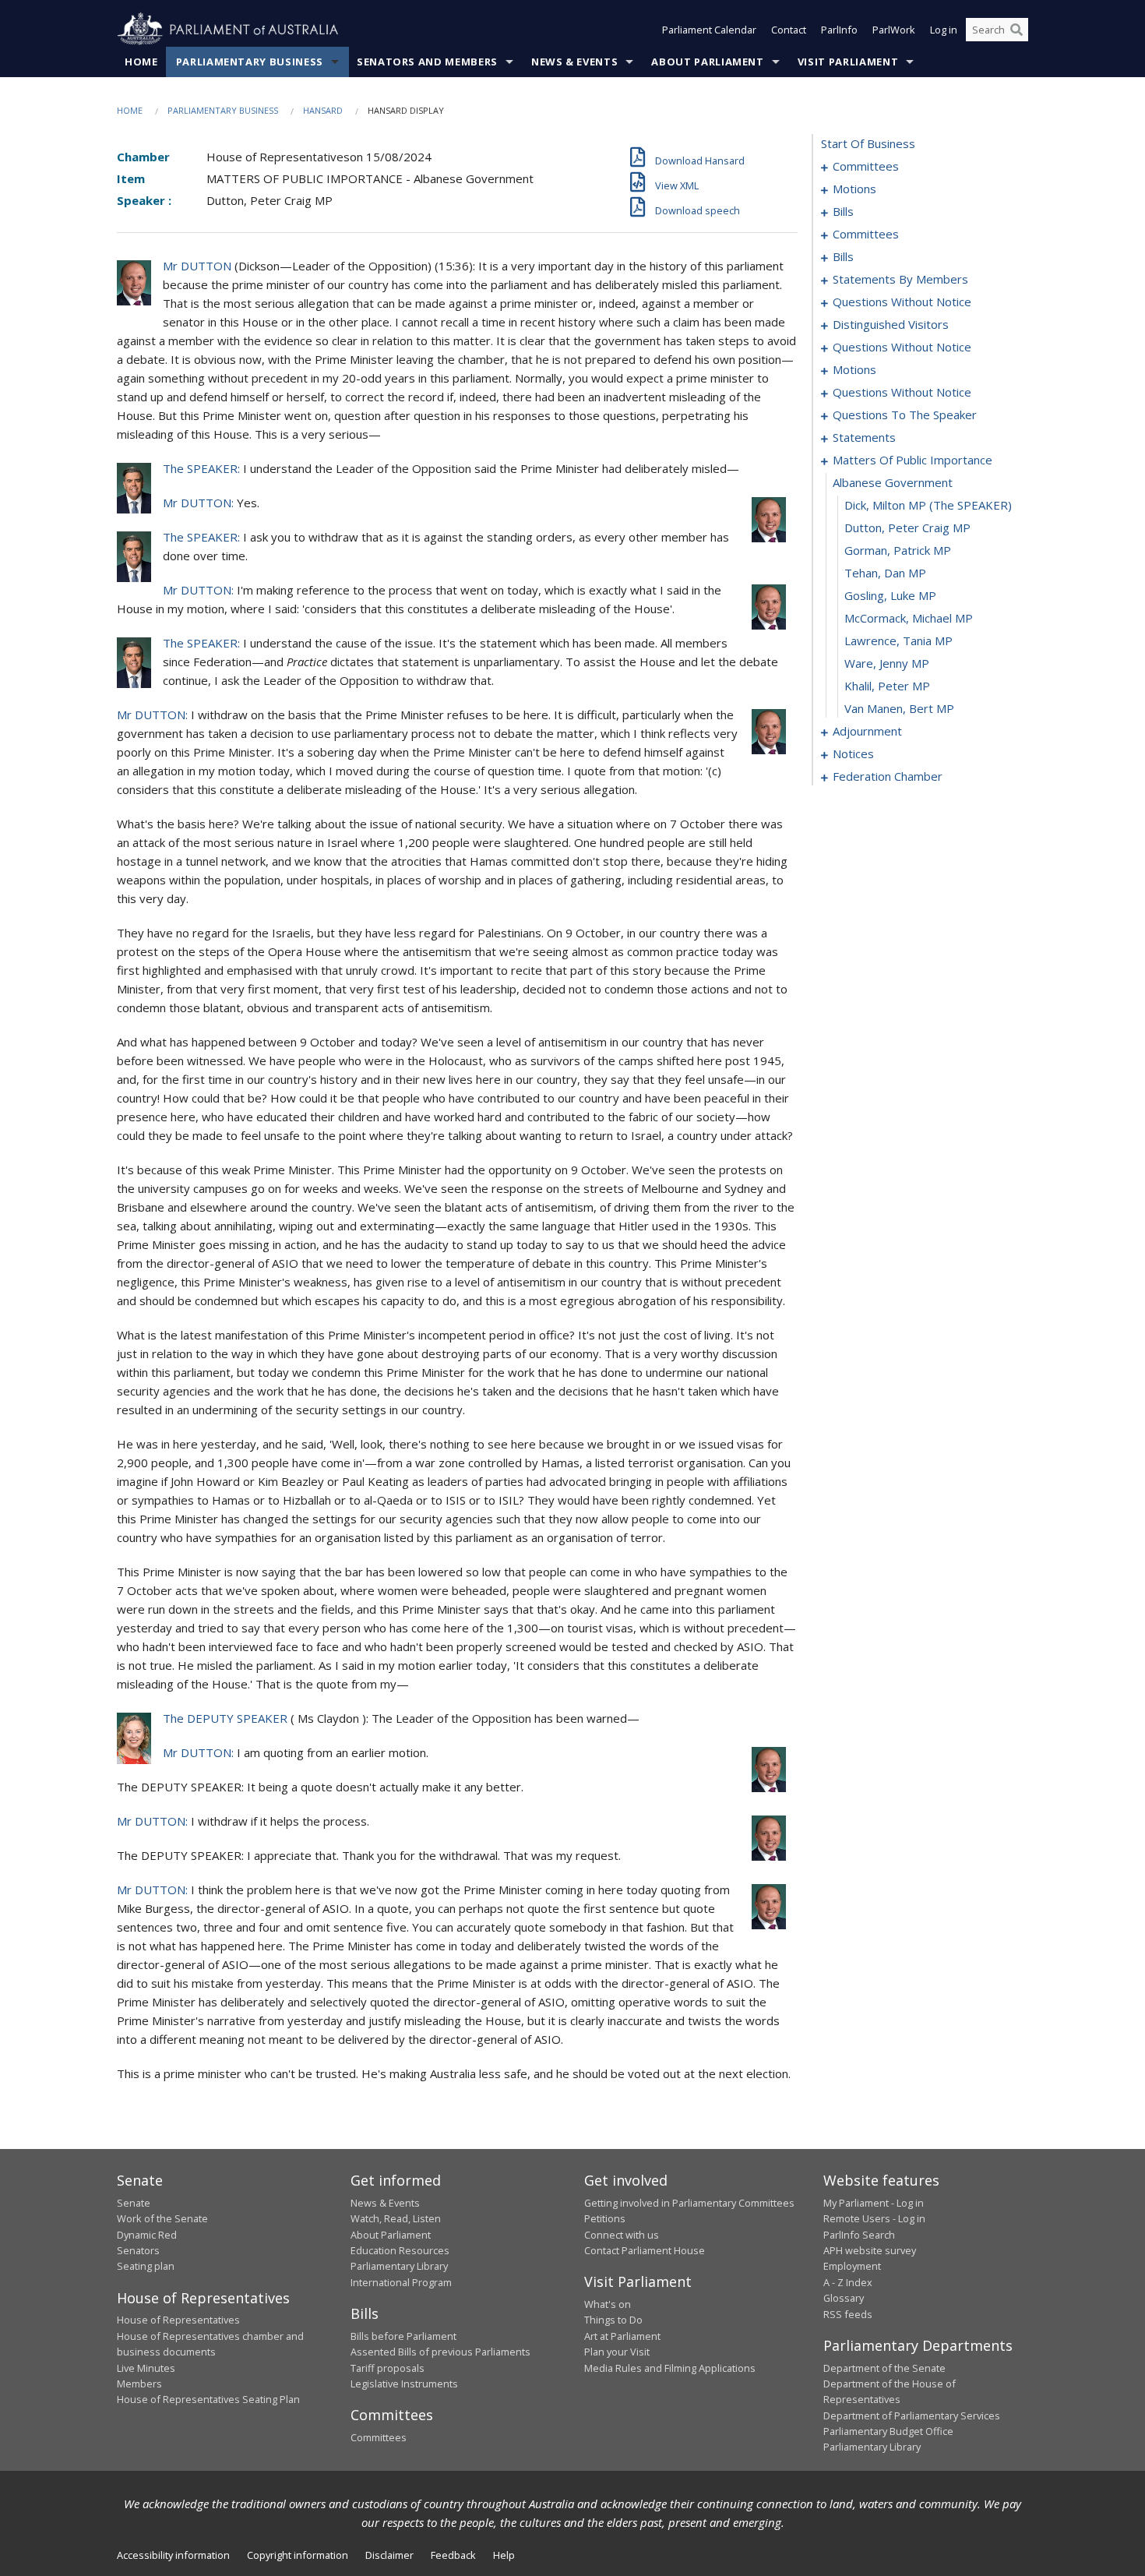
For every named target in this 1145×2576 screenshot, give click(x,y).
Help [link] (504, 2555)
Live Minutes (146, 2368)
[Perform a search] (1016, 30)
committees (866, 166)
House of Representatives (178, 2320)
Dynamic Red (147, 2235)
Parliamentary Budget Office (888, 2431)
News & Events (574, 62)
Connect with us (622, 2235)
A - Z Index (848, 2282)
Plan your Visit (617, 2352)
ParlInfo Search (859, 2235)
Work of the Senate (162, 2218)
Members (139, 2384)
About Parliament (707, 62)
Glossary (844, 2298)
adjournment (867, 731)
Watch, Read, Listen (396, 2218)
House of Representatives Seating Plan (208, 2399)
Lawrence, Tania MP (898, 640)
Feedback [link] (453, 2555)
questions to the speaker (905, 415)
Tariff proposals (388, 2368)
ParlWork (894, 30)
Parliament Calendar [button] (709, 30)
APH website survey (870, 2250)
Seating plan (146, 2266)
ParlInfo (839, 30)
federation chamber (888, 776)
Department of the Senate (884, 2368)
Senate (134, 2203)
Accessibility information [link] (173, 2555)
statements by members (900, 279)
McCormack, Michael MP (909, 618)
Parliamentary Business (250, 62)
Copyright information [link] (298, 2555)
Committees (379, 2437)
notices (853, 753)
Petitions (605, 2218)
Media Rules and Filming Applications (670, 2368)
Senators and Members (427, 62)
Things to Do (613, 2320)
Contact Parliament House (645, 2250)
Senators (138, 2250)
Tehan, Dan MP (885, 573)
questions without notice (902, 302)
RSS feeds (848, 2314)
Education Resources (400, 2250)
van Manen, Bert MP (899, 708)
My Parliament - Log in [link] (874, 2203)
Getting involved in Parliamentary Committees (689, 2203)
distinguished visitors (891, 324)
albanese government (893, 482)
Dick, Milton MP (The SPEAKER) (928, 505)
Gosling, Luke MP (890, 595)
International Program (401, 2282)
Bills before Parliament (403, 2336)
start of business (868, 143)
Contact (789, 30)
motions (854, 189)
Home (141, 62)
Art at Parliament (622, 2336)
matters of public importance (912, 460)
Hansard (323, 110)
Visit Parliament (848, 62)
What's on (608, 2304)
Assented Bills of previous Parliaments (440, 2352)
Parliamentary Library (399, 2266)
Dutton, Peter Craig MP (907, 528)
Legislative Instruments (404, 2384)
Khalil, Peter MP (887, 686)
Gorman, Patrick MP (898, 550)
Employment (852, 2266)
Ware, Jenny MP (887, 663)
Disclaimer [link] (389, 2555)
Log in (944, 30)
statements (864, 437)
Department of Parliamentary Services (912, 2415)
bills (843, 211)
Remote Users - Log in (874, 2218)
